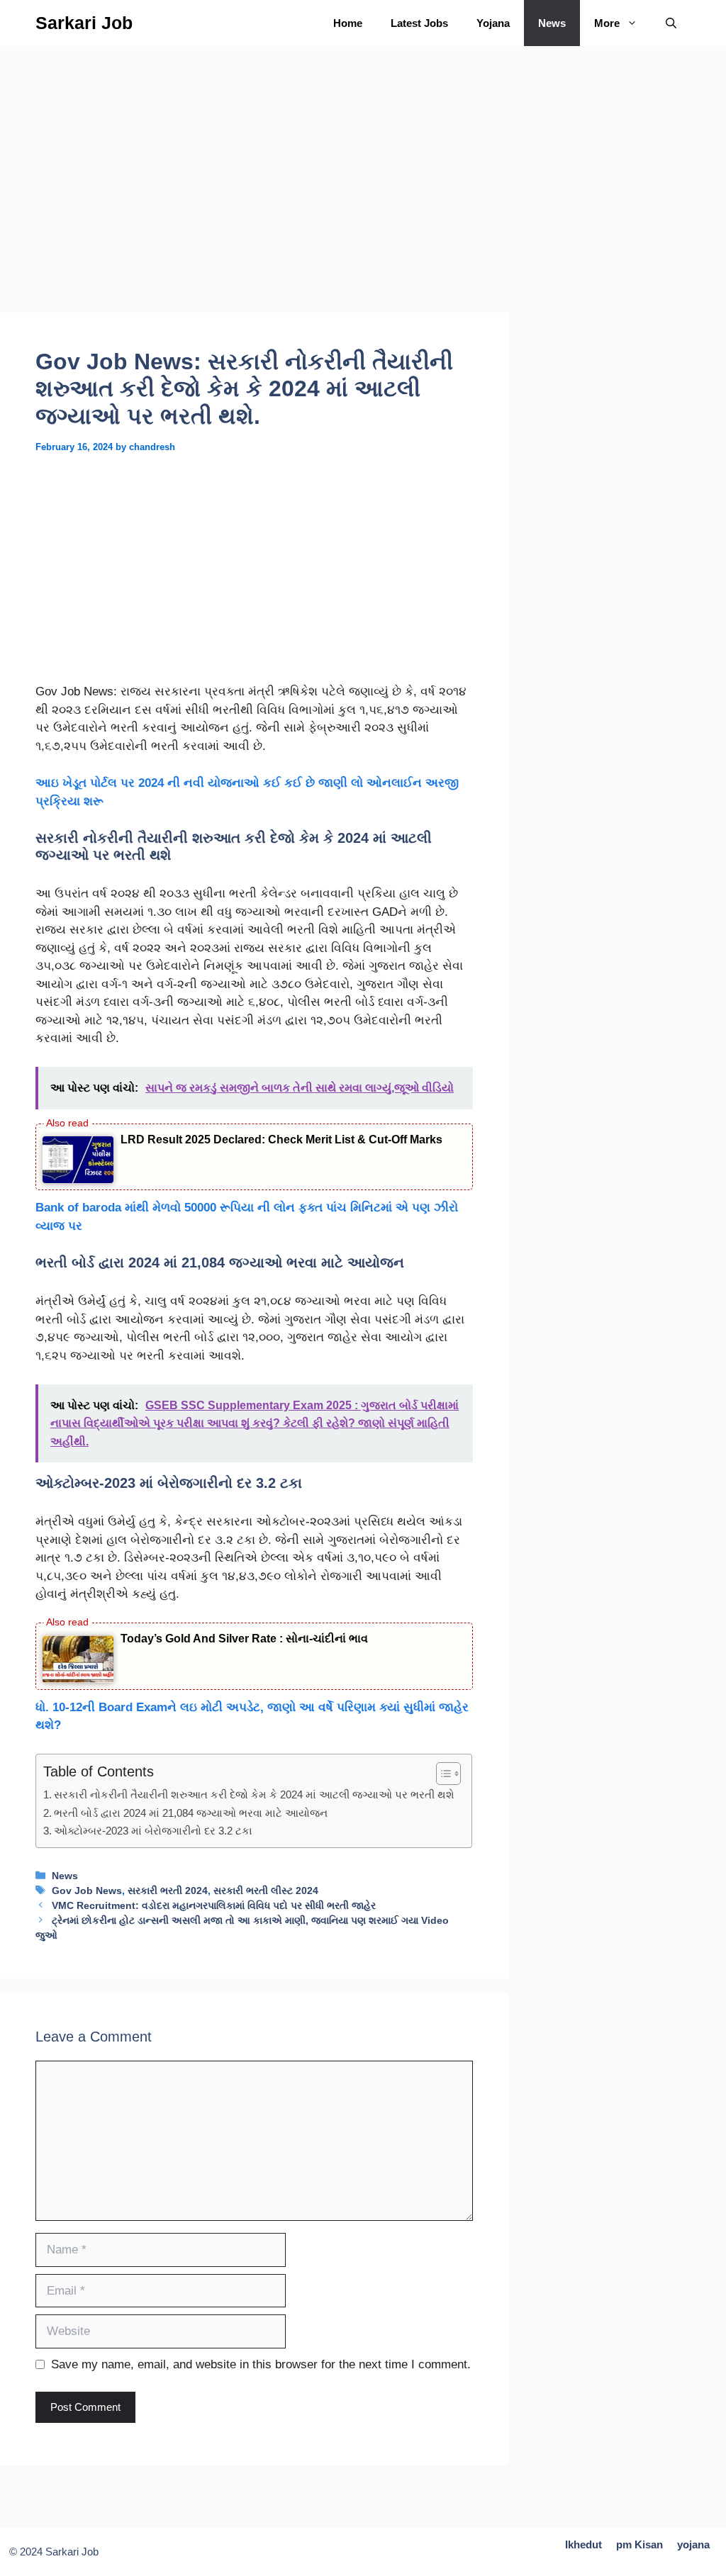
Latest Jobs (419, 23)
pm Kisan (640, 2544)
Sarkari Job (84, 23)
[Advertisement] (254, 208)
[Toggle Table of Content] (441, 1774)
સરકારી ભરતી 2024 (168, 1891)
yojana (693, 2544)
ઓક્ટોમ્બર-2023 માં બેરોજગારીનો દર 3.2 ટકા (153, 1831)
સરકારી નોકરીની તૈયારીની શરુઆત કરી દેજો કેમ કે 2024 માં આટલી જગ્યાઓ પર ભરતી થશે (256, 1794)
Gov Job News (87, 1891)
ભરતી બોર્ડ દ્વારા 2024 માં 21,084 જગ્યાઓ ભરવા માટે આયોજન (191, 1813)
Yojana (493, 23)
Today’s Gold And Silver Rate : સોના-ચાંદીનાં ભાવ (244, 1639)
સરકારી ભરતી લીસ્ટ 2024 (266, 1891)
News (552, 23)
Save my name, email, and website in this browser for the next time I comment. (261, 2364)
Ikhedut (583, 2544)
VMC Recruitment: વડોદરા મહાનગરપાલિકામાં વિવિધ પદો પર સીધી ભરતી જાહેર (214, 1905)
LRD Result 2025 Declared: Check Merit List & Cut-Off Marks (281, 1139)
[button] (671, 23)
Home (348, 23)
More (607, 23)
